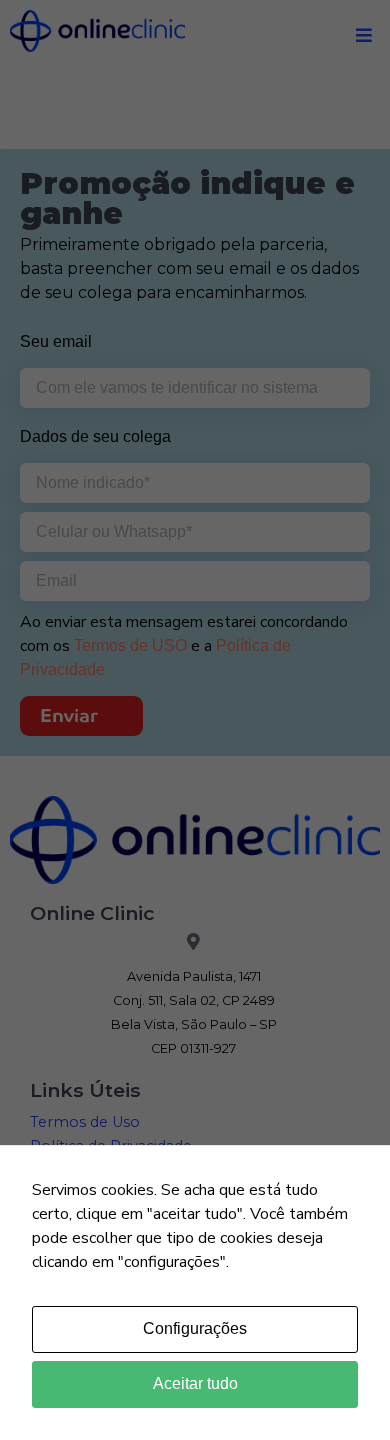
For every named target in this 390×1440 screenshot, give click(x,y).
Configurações (195, 1328)
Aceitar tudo (195, 1383)
